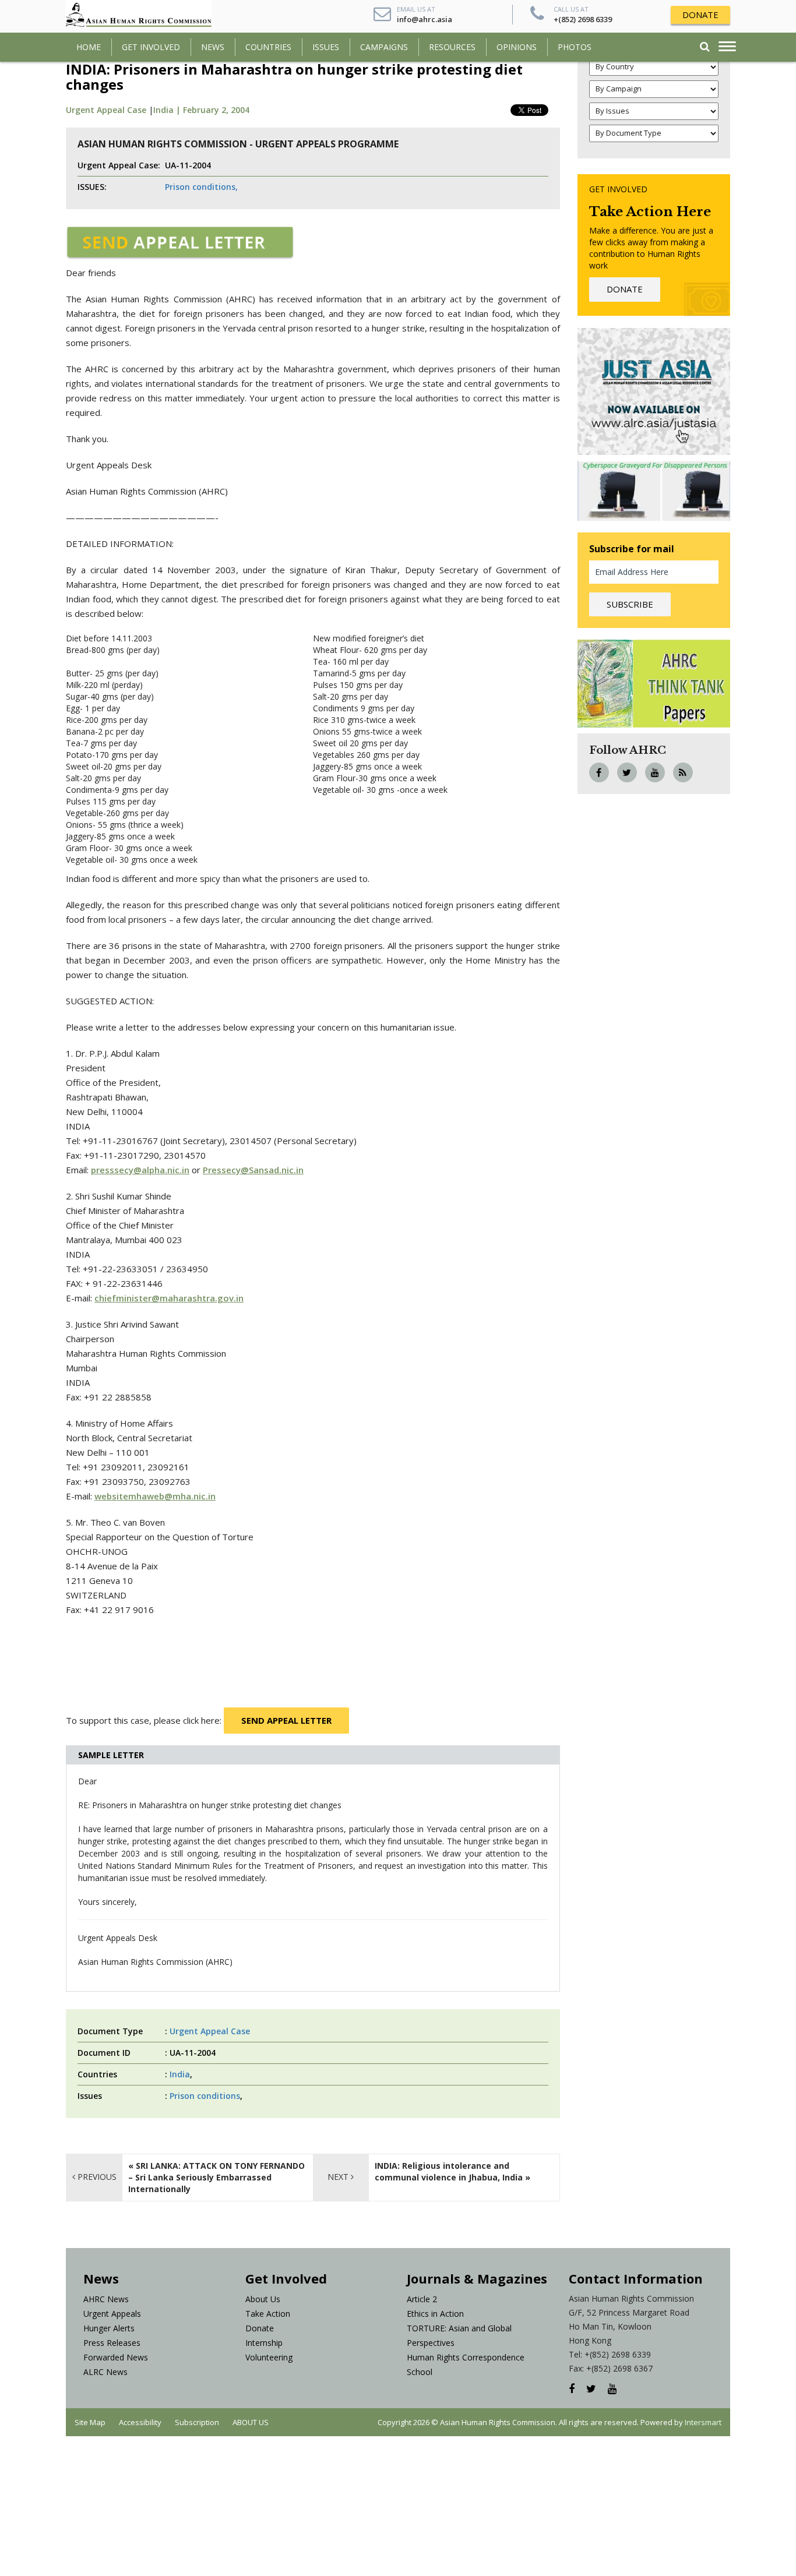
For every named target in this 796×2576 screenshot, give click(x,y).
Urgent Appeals (112, 2314)
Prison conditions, (201, 187)
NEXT (339, 2177)
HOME (89, 47)
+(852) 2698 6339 (583, 19)
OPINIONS (517, 47)
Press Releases (112, 2343)
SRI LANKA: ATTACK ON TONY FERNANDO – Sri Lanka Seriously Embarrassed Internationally (216, 2177)
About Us (263, 2299)
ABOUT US (251, 2422)
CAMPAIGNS (384, 47)
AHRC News (106, 2299)
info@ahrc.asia (425, 19)
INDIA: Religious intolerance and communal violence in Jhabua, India (449, 2171)
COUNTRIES (268, 47)
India (180, 2074)
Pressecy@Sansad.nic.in (253, 1170)
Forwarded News (116, 2357)
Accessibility (140, 2422)
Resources (452, 47)
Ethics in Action (435, 2314)
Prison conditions (205, 2096)
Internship (264, 2343)
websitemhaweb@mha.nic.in (155, 1496)
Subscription (197, 2422)
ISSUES (326, 47)
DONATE (700, 15)
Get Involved (151, 47)
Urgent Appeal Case (106, 110)
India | (168, 110)
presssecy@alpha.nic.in (140, 1170)
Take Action (268, 2314)
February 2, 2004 (216, 110)
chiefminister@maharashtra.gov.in (169, 1298)
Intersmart (703, 2422)
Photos (575, 47)
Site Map (90, 2422)
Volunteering (269, 2357)
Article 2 (422, 2299)
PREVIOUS (96, 2177)
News (213, 47)
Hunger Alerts (109, 2328)
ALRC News (105, 2372)
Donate (260, 2328)
